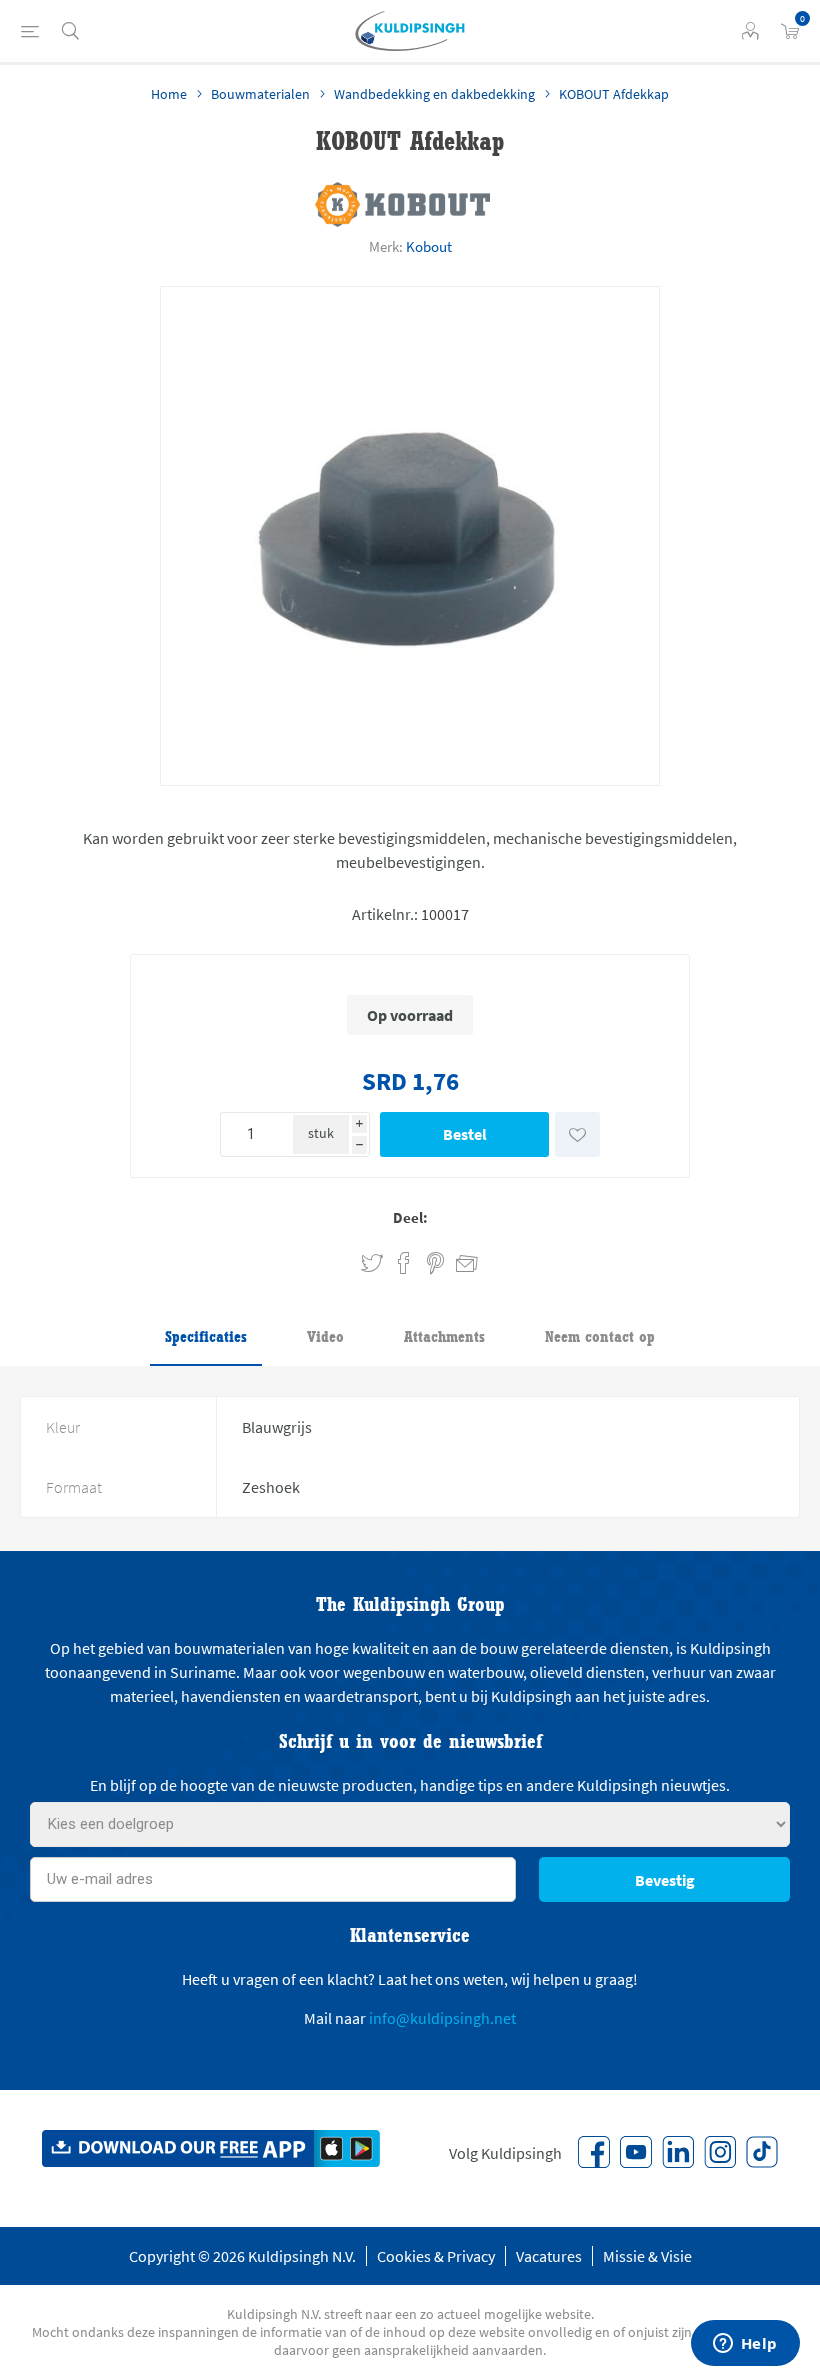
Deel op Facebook (404, 1263)
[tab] (206, 1338)
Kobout (429, 246)
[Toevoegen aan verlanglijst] (577, 1134)
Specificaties (206, 1336)
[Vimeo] (678, 2152)
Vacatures (549, 2256)
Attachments (444, 1336)
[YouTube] (636, 2152)
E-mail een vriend (458, 1260)
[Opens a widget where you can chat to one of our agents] (745, 2345)
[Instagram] (720, 2152)
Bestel (465, 1134)
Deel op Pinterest (435, 1263)
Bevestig (665, 1880)
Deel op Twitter (372, 1263)
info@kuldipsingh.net (442, 2018)
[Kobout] (402, 204)
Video (325, 1336)
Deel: (410, 1217)
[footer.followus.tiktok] (762, 2152)
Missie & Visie (647, 2256)
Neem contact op (600, 1336)
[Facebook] (594, 2152)
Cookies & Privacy (436, 2256)
